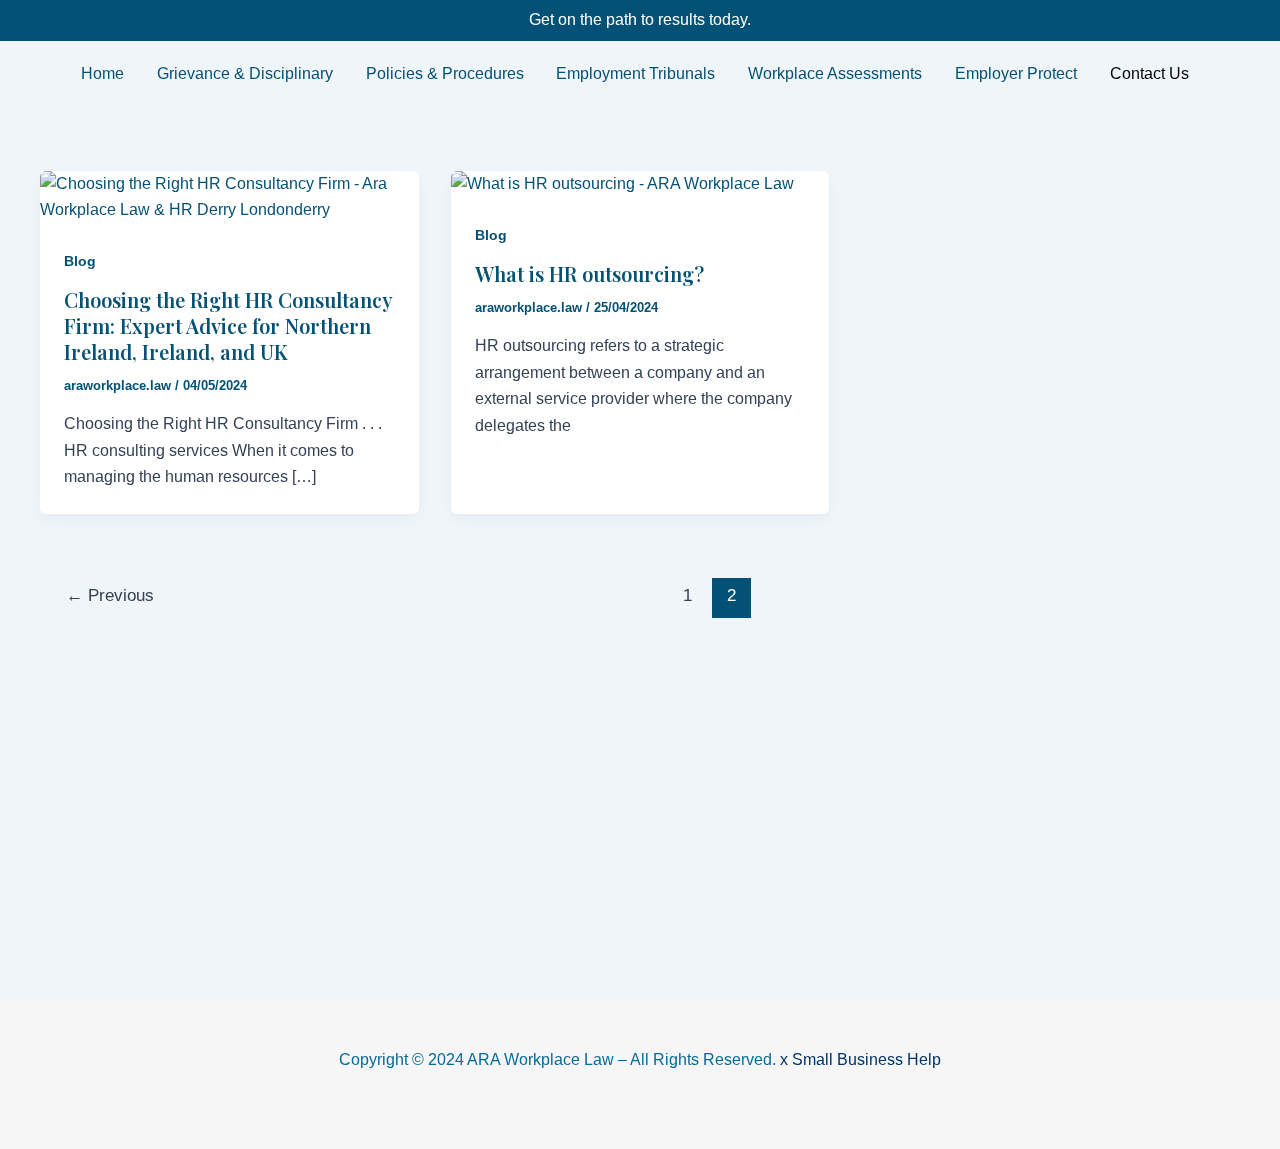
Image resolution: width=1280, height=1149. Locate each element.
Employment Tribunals (635, 73)
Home (102, 73)
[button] (1154, 74)
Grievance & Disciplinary (245, 73)
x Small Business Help (860, 1059)
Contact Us (1149, 73)
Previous (110, 595)
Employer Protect (1016, 73)
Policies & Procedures (445, 73)
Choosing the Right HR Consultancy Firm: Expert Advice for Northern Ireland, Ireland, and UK (228, 325)
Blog (80, 261)
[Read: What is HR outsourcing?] (622, 183)
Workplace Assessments (835, 73)
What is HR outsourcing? (589, 273)
